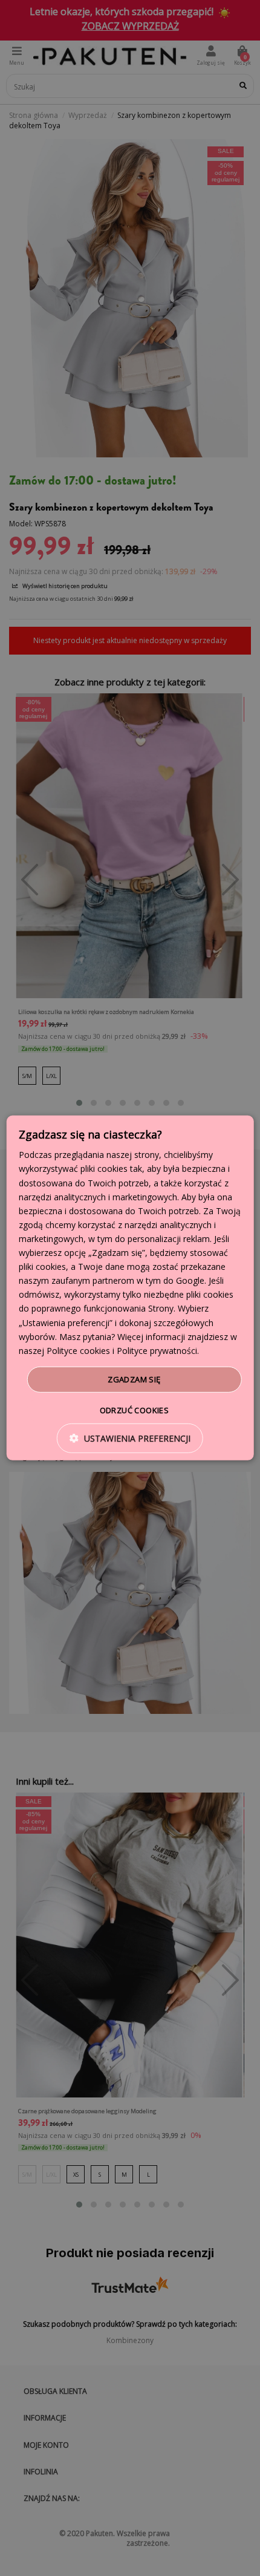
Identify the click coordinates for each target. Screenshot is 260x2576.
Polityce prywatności (157, 1351)
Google (190, 1280)
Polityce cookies (78, 1351)
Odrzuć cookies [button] (135, 1410)
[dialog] (130, 1288)
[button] (130, 1438)
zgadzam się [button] (134, 1379)
